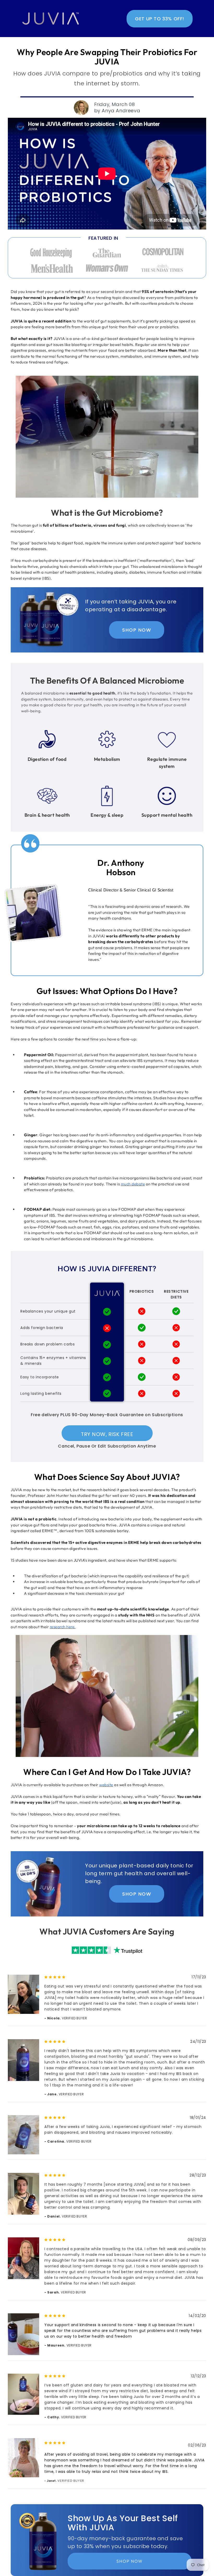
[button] (160, 19)
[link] (51, 19)
